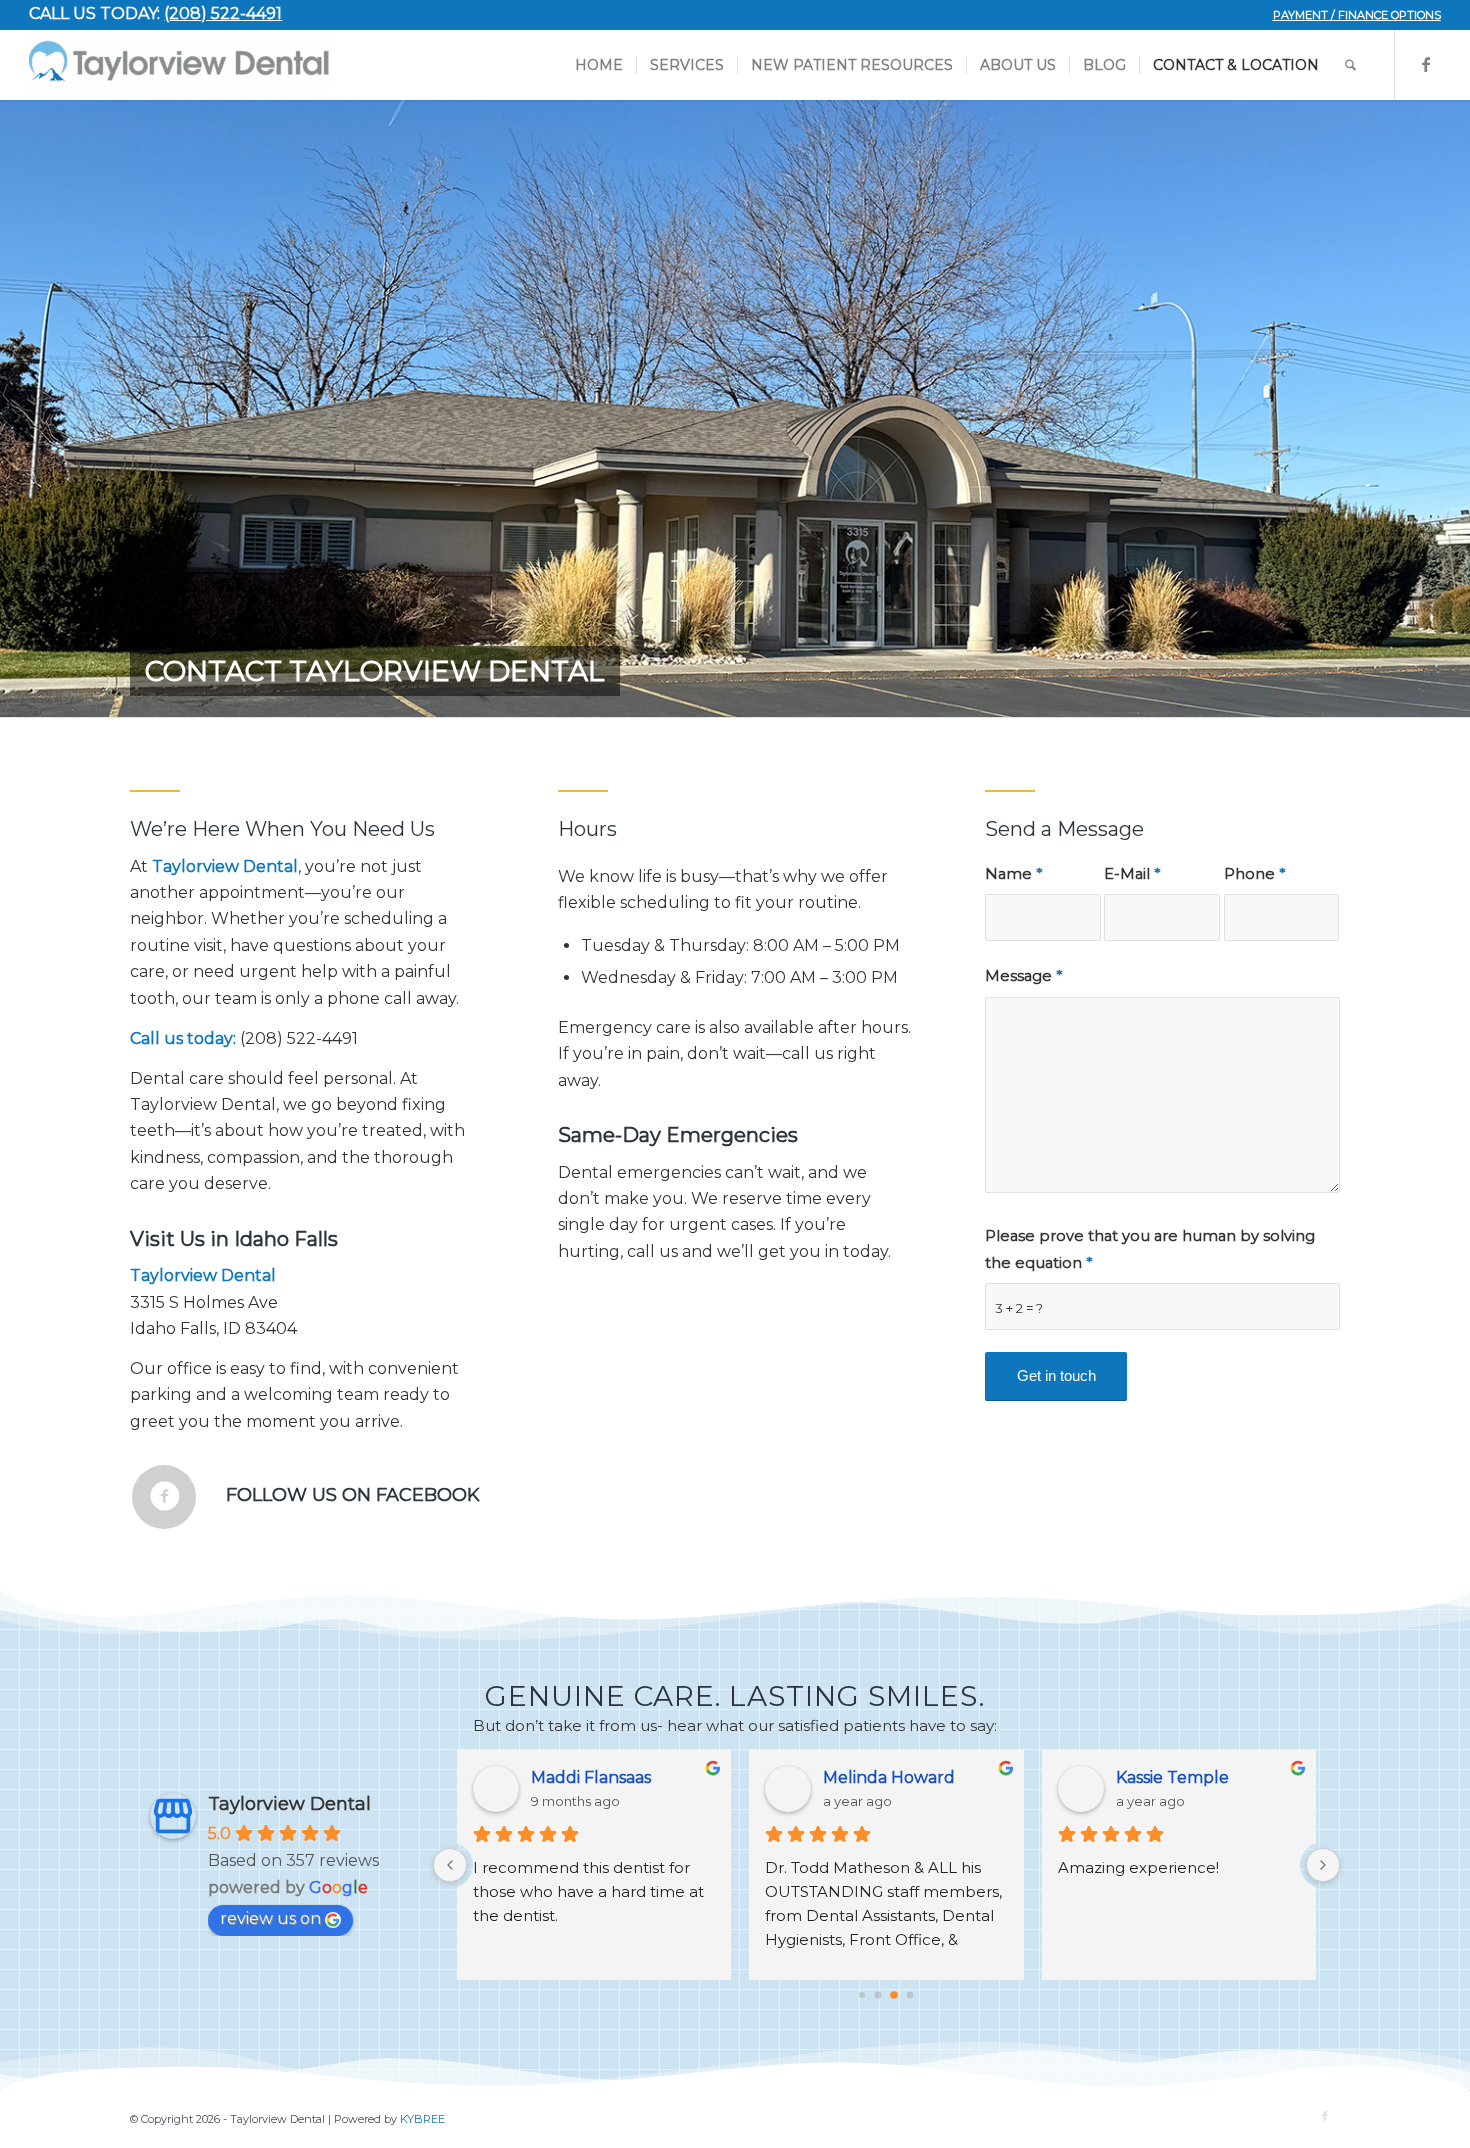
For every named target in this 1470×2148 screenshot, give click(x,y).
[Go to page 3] (910, 1994)
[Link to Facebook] (1426, 64)
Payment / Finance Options (1357, 15)
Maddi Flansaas (591, 1777)
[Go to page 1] (878, 1994)
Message (1023, 976)
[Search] (1350, 65)
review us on (270, 1918)
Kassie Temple (1172, 1777)
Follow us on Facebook (353, 1495)
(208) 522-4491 (223, 13)
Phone (1254, 874)
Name (1013, 874)
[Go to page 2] (894, 1995)
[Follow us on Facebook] (164, 1497)
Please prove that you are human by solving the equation (1150, 1249)
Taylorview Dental (289, 1804)
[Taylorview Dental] (179, 65)
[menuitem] (1352, 15)
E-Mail (1132, 874)
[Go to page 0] (862, 1995)
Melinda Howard (889, 1777)
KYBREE (422, 2119)
